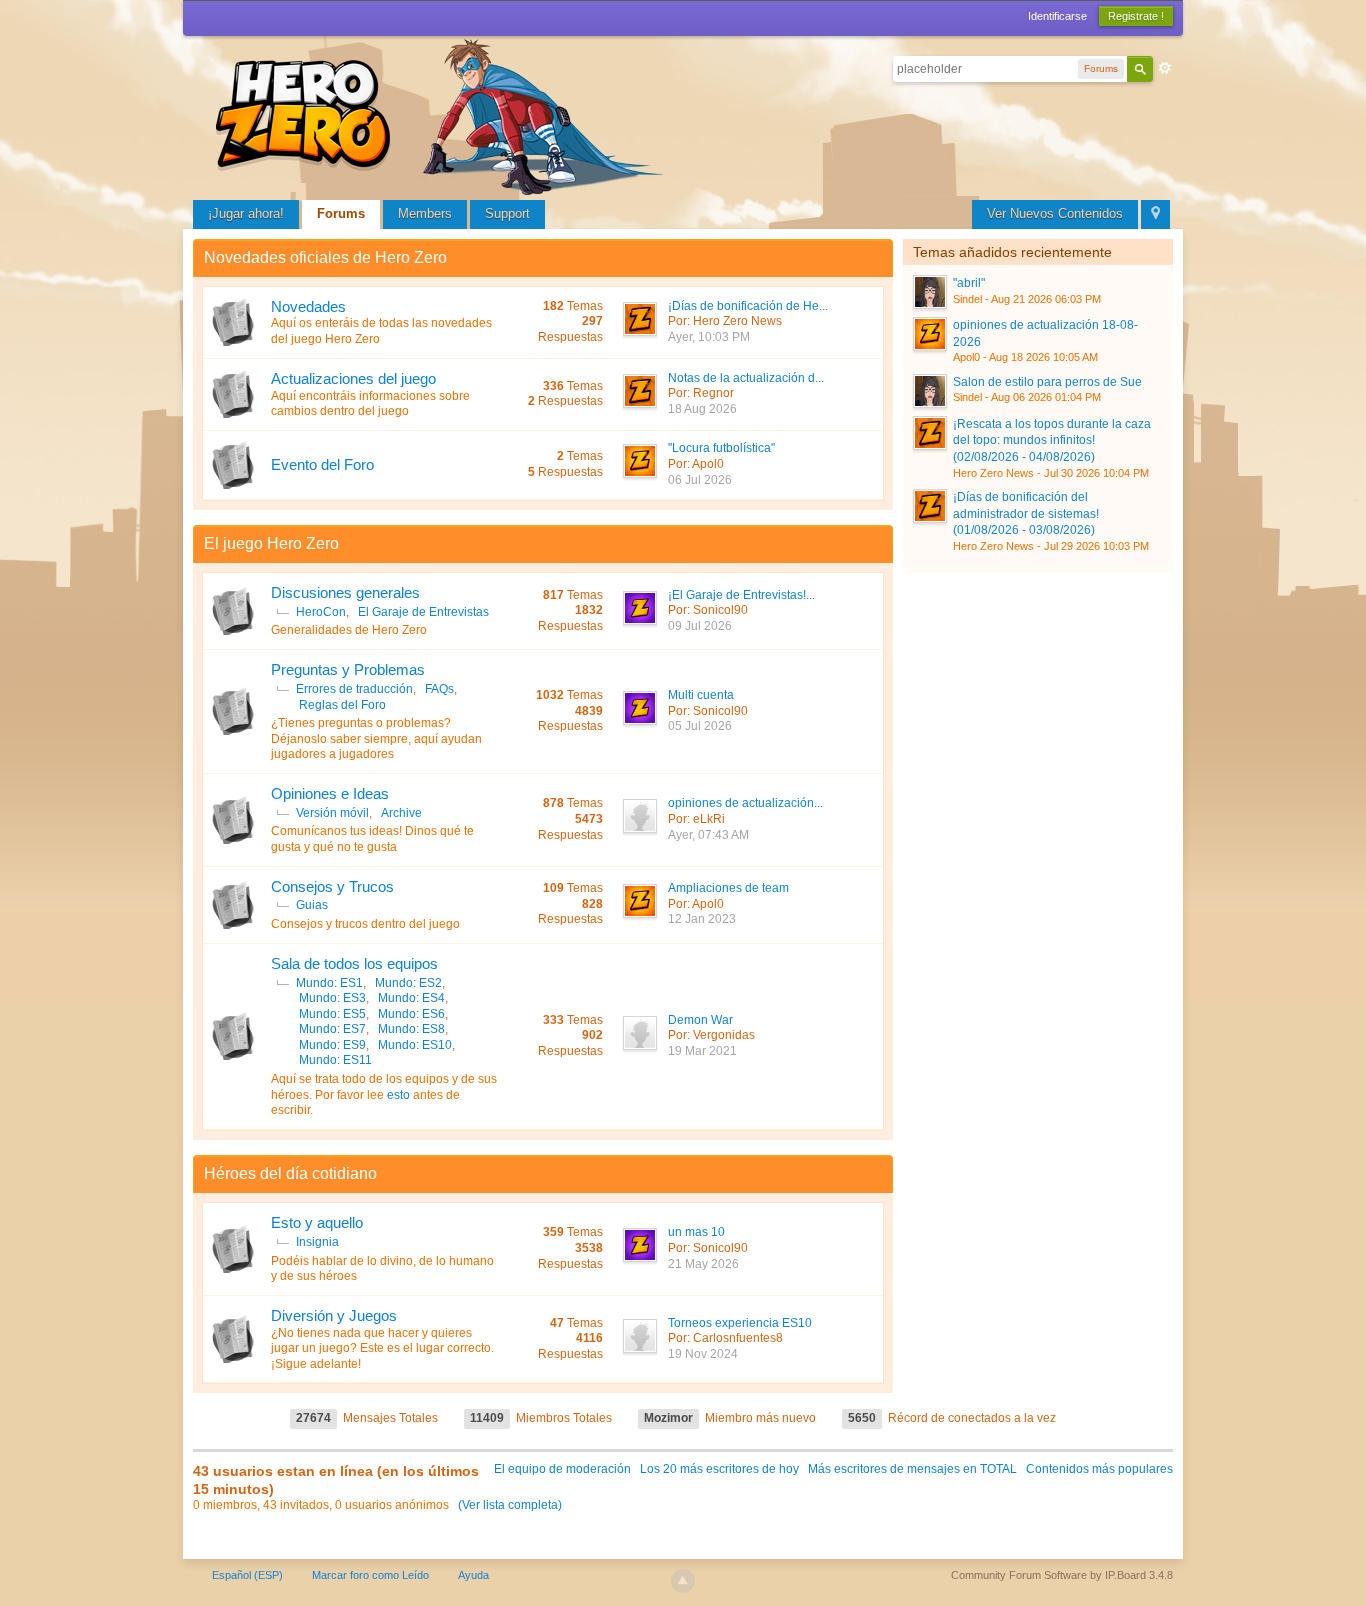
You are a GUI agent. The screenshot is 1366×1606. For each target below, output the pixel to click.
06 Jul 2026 (700, 480)
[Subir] (683, 1581)
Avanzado (1165, 68)
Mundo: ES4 (411, 998)
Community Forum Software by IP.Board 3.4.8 (1062, 1575)
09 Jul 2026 (700, 626)
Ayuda (473, 1575)
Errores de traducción (354, 689)
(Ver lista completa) (510, 1505)
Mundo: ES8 (411, 1029)
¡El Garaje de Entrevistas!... (741, 595)
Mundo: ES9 (332, 1045)
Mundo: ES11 (335, 1060)
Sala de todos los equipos (354, 963)
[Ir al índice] (443, 114)
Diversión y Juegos (334, 1315)
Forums (341, 213)
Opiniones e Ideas (330, 793)
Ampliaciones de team (728, 888)
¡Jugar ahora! (246, 213)
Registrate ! (1136, 16)
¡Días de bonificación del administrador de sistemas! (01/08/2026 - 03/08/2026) (1026, 513)
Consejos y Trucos (332, 886)
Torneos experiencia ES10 (740, 1323)
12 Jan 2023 (702, 919)
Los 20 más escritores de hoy (719, 1469)
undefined (1139, 250)
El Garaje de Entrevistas (423, 612)
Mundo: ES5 (332, 1014)
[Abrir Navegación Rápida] (1155, 214)
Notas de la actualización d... (746, 378)
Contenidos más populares (1099, 1469)
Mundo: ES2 (408, 983)
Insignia (317, 1242)
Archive (401, 813)
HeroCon (321, 612)
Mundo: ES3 (332, 998)
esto (398, 1095)
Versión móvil (332, 813)
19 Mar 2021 (702, 1051)
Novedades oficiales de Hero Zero (325, 257)
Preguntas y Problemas (348, 669)
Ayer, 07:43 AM (708, 835)
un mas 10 (696, 1232)
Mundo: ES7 (332, 1029)
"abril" (969, 283)
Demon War (700, 1020)
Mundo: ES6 (411, 1014)
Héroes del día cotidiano (290, 1173)
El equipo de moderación (562, 1469)
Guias (312, 905)
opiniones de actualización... (745, 803)
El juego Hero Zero (271, 543)
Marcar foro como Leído (370, 1575)
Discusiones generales (345, 592)
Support (507, 213)
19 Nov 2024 (703, 1354)
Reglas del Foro (342, 705)
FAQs (439, 689)
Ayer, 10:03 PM (709, 337)
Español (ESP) (247, 1575)
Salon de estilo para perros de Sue (1047, 382)
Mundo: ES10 (415, 1045)
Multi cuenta (701, 695)
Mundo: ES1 (329, 983)
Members (425, 213)
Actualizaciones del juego (353, 378)
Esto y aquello (317, 1222)
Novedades (308, 306)
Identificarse (1057, 16)
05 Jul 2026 (700, 726)
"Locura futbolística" (721, 448)
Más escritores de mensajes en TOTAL (912, 1469)
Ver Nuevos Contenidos (1055, 213)
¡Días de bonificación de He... (748, 306)
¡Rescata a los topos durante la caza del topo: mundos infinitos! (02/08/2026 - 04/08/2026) (1052, 440)
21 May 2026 (703, 1264)
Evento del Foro (322, 464)
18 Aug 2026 (702, 409)
